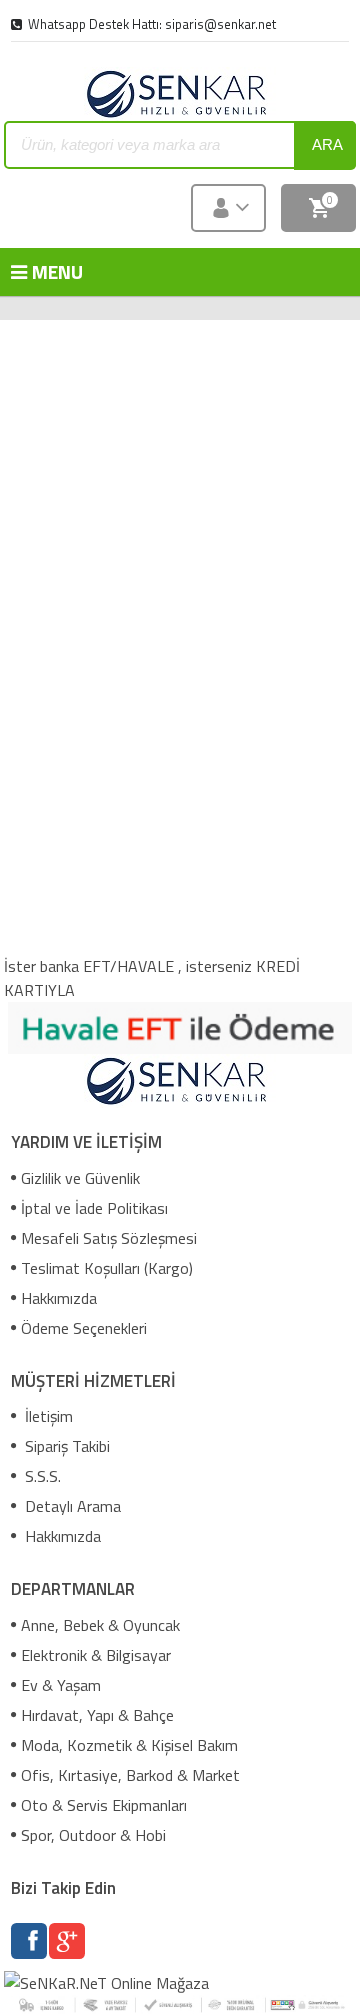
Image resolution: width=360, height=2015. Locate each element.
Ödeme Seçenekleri (84, 1328)
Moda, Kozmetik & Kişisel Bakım (129, 1745)
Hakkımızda (59, 1298)
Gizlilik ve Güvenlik (80, 1178)
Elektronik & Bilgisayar (96, 1655)
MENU (40, 271)
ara (327, 144)
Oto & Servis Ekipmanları (104, 1805)
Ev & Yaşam (61, 1685)
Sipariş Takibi (65, 1446)
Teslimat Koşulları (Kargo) (107, 1268)
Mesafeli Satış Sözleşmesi (109, 1238)
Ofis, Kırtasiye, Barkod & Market (130, 1775)
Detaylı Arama (71, 1506)
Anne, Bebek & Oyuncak (100, 1625)
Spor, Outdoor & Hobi (93, 1835)
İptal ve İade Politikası (94, 1208)
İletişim (47, 1416)
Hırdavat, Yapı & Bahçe (97, 1715)
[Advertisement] (182, 460)
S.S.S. (41, 1476)
